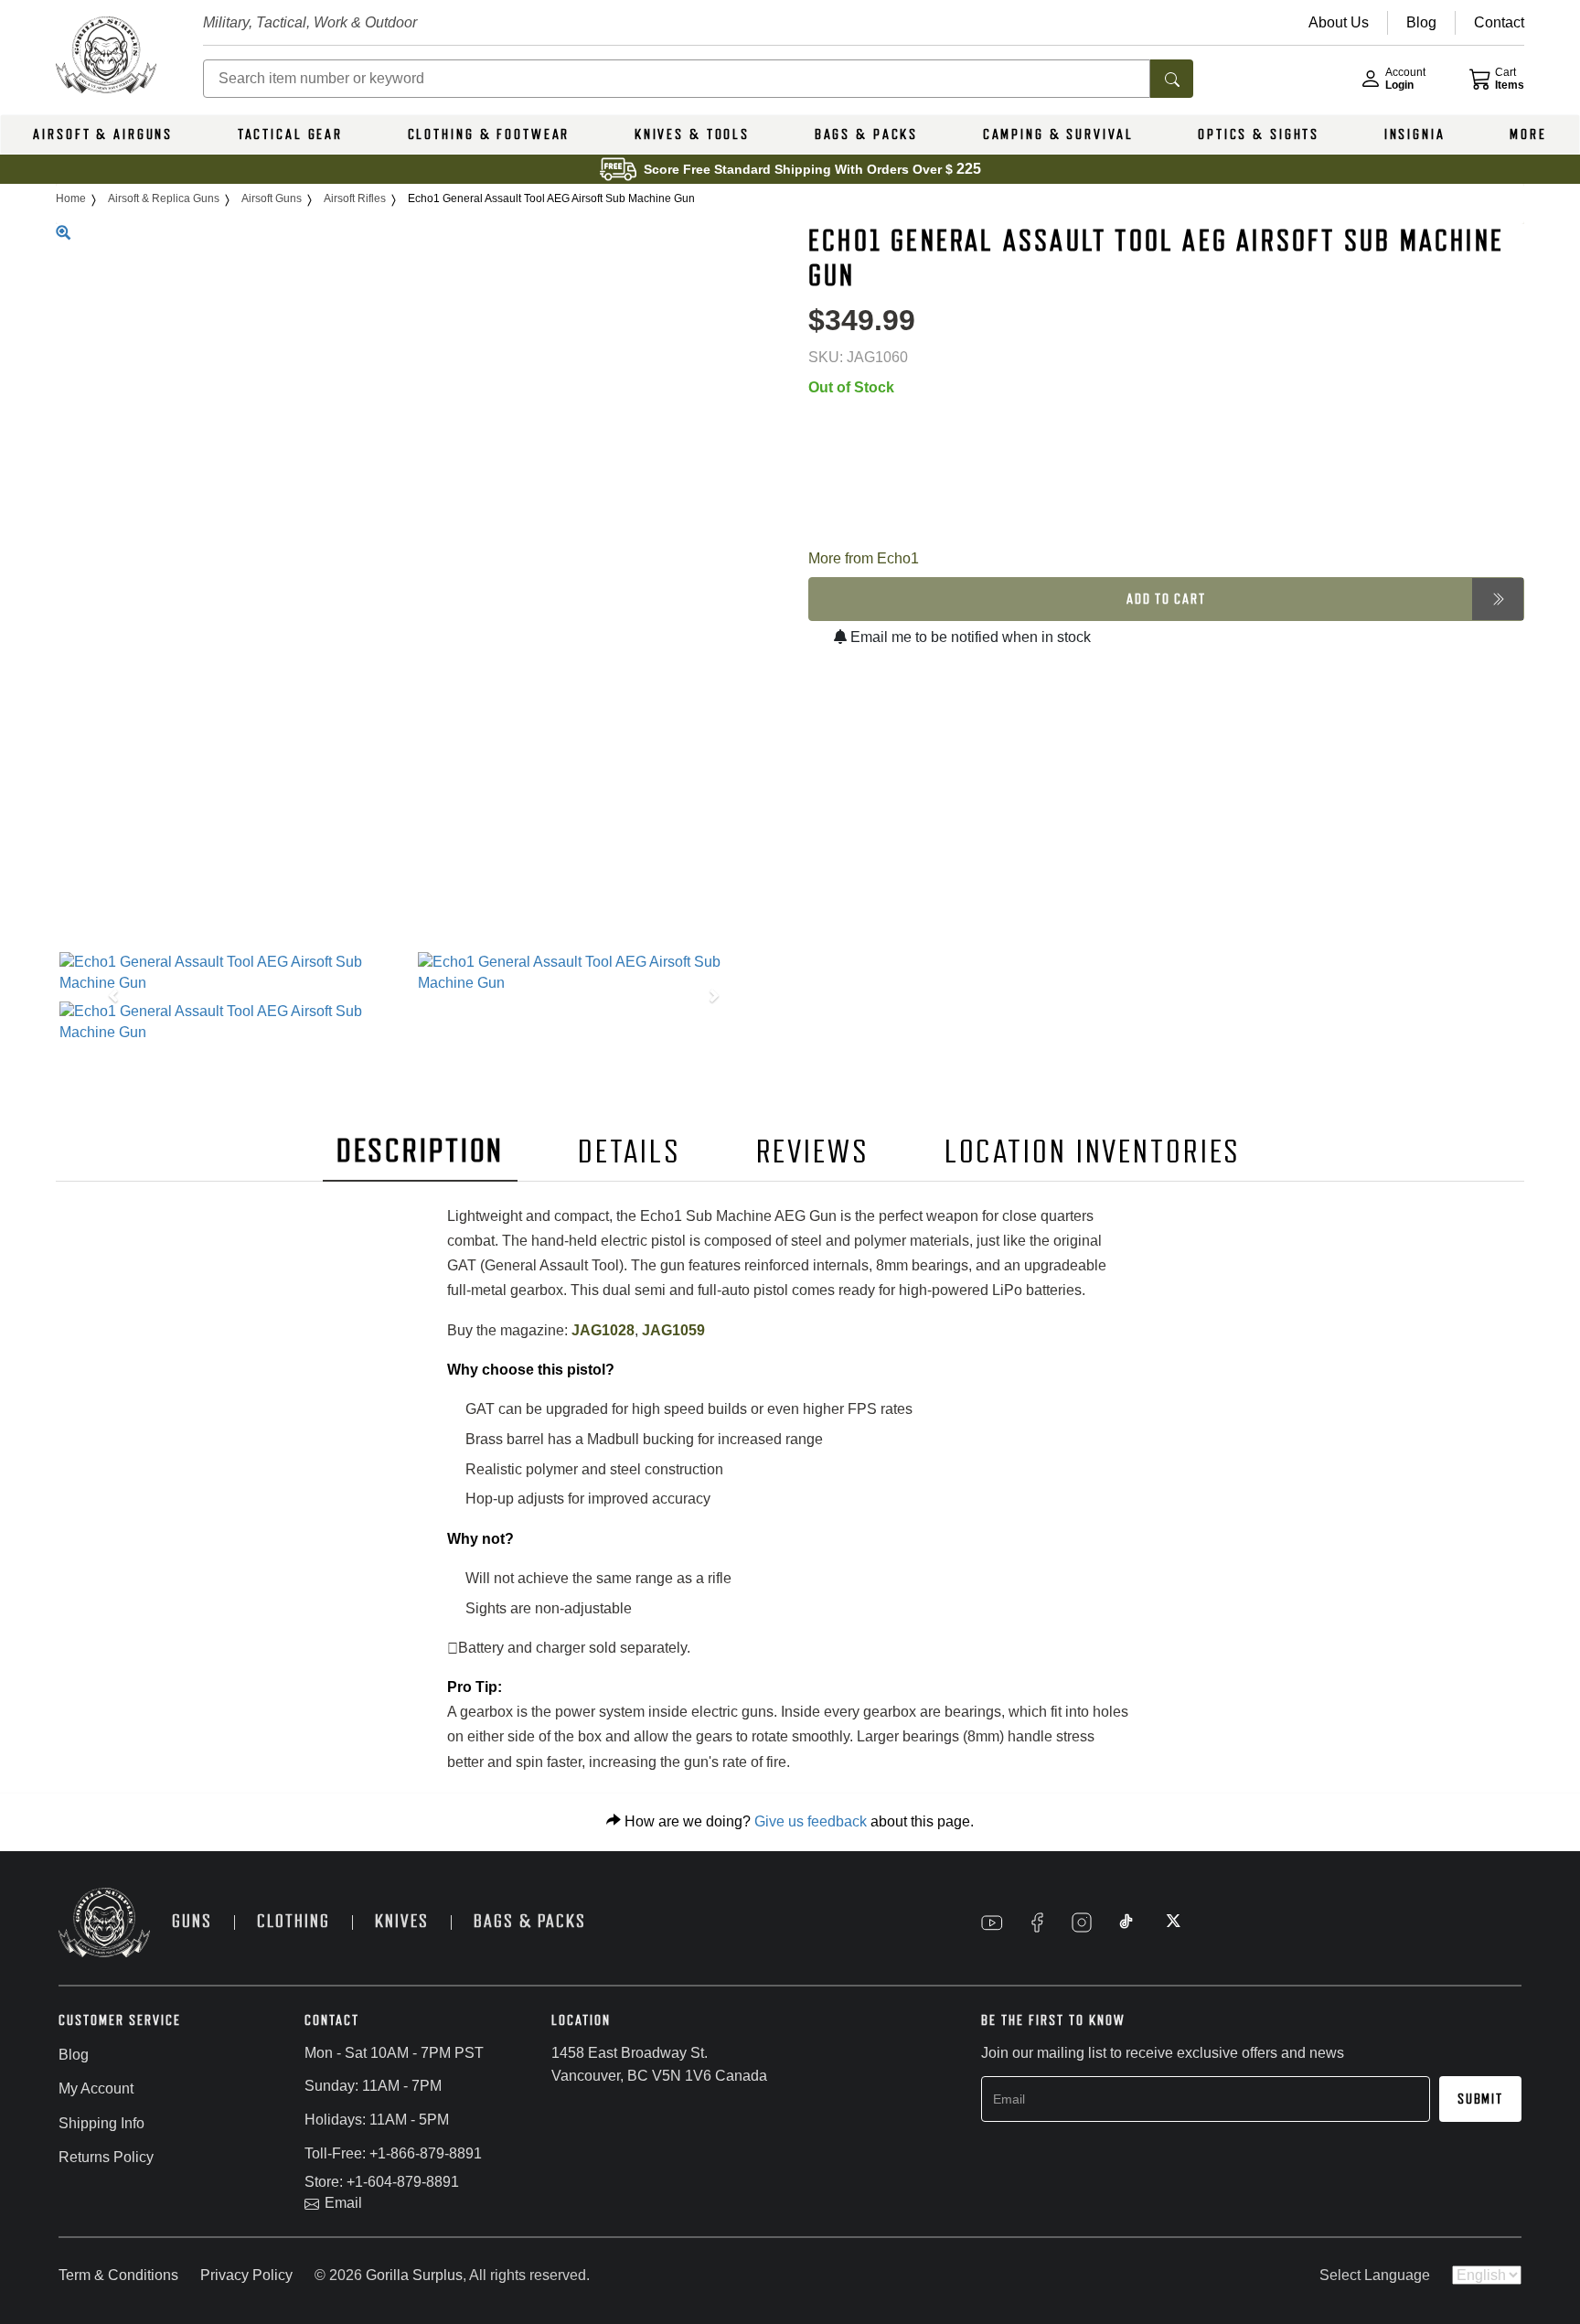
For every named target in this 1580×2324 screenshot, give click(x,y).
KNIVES (402, 1921)
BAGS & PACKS (867, 134)
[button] (109, 997)
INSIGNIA (1415, 134)
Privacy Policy (246, 2275)
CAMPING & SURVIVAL (1058, 134)
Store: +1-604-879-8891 (382, 2182)
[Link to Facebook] (1037, 1922)
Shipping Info (101, 2123)
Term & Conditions (118, 2275)
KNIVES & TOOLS (692, 134)
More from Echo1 (864, 558)
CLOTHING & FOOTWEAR (489, 134)
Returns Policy (106, 2157)
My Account (96, 2088)
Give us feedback (811, 1821)
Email (343, 2203)
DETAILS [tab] (629, 1152)
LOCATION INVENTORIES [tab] (1093, 1152)
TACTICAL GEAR (290, 134)
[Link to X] (1171, 1922)
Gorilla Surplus (414, 2275)
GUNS (192, 1921)
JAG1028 (603, 1330)
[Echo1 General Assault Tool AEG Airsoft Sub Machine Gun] (235, 973)
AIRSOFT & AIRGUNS (103, 134)
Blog (74, 2055)
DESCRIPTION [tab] (421, 1151)
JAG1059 (673, 1330)
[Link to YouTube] (992, 1922)
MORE (1528, 134)
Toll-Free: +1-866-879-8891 (393, 2153)
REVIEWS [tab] (813, 1152)
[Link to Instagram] (1082, 1922)
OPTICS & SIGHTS (1259, 134)
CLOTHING (294, 1921)
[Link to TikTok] (1126, 1922)
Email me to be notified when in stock (969, 637)
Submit (1480, 2099)
